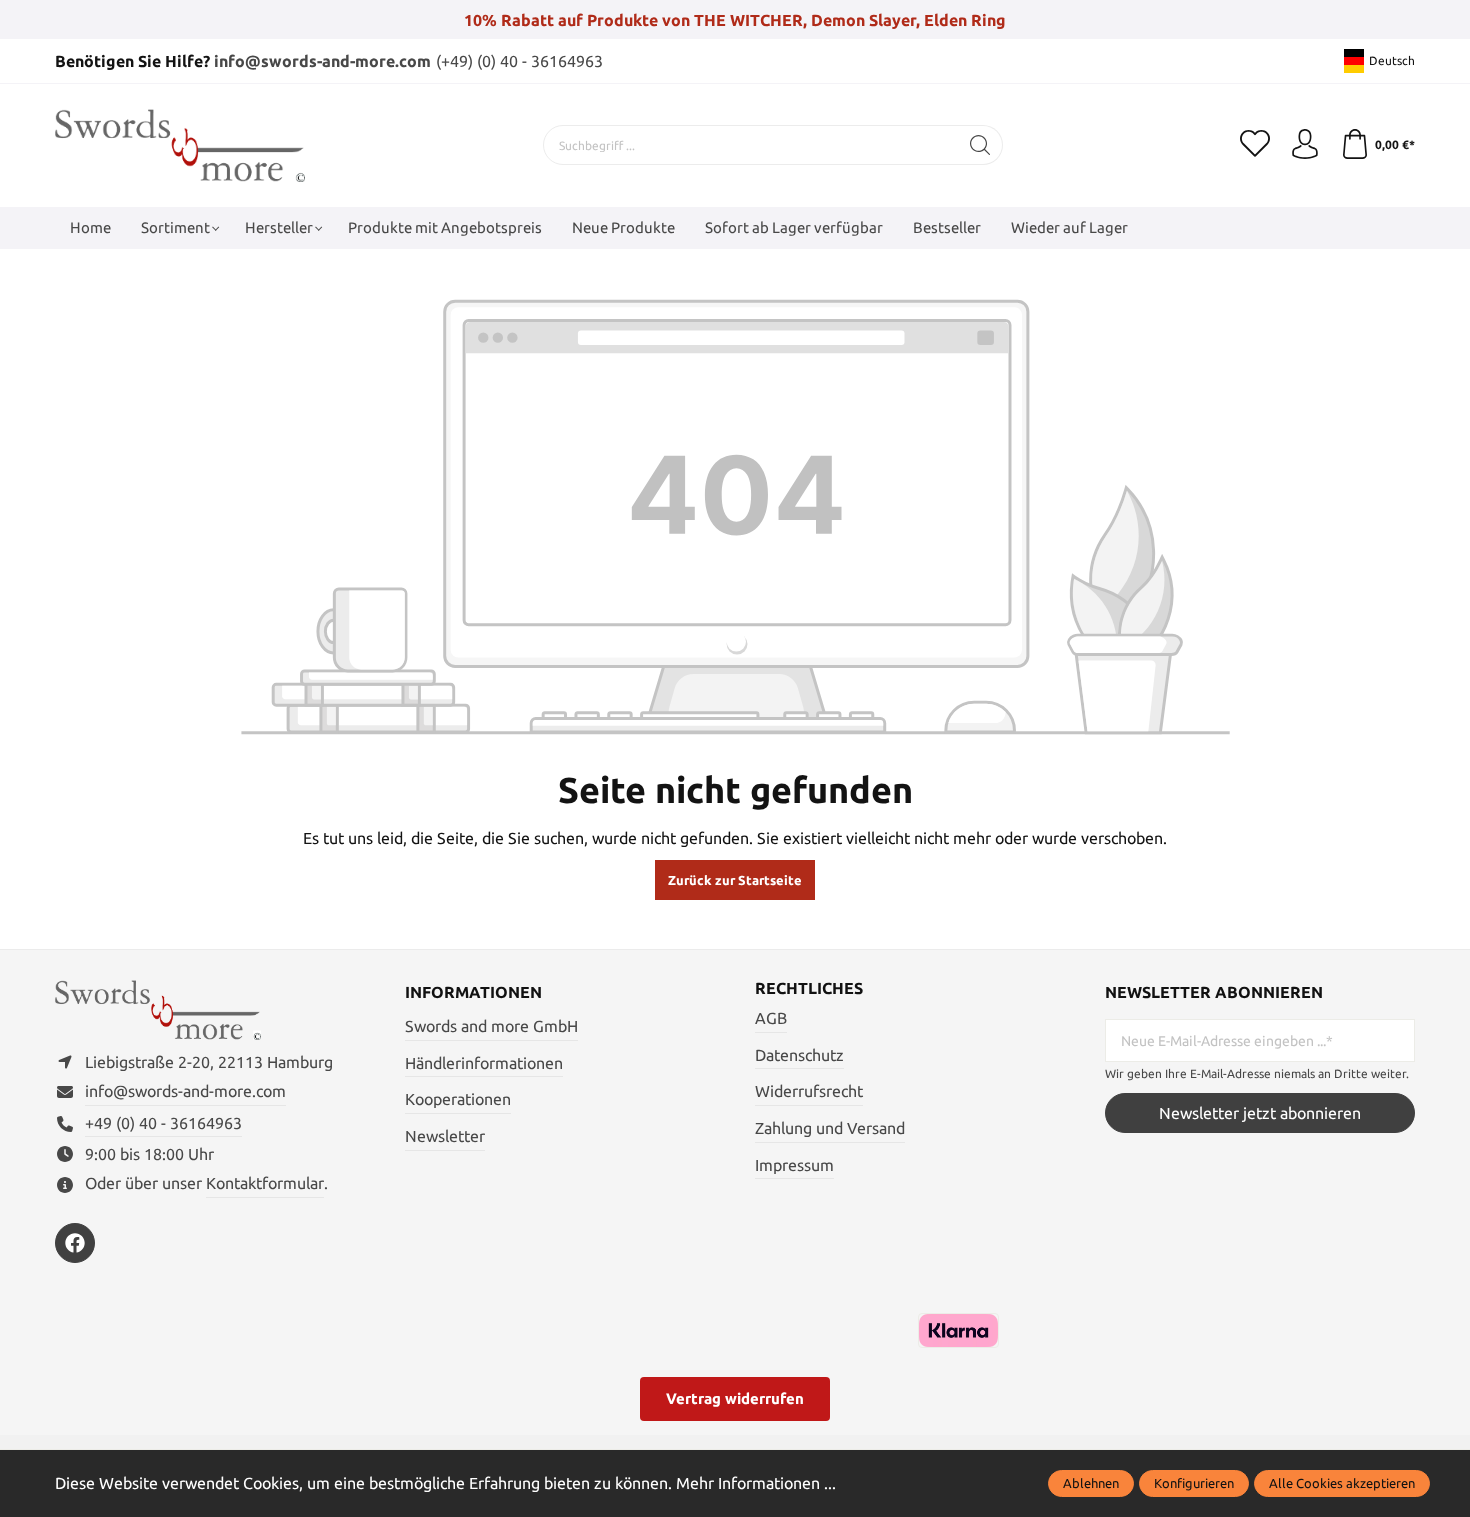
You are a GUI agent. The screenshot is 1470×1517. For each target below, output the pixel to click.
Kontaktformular (265, 1183)
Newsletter (445, 1136)
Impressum (794, 1165)
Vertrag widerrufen (735, 1398)
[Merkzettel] (1255, 145)
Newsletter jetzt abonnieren (1260, 1113)
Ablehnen (1091, 1483)
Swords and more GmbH (491, 1026)
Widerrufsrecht (809, 1091)
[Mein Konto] (1305, 145)
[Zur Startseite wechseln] (180, 145)
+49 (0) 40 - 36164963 (163, 1123)
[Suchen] (980, 145)
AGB (771, 1018)
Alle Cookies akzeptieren (1342, 1483)
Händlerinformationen (484, 1063)
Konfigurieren (1194, 1483)
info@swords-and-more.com (322, 61)
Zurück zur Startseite (735, 880)
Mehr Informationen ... (756, 1483)
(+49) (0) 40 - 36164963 (519, 61)
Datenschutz (799, 1055)
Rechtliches (809, 988)
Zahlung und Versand (830, 1128)
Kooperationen (458, 1099)
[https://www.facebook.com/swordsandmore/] (75, 1243)
